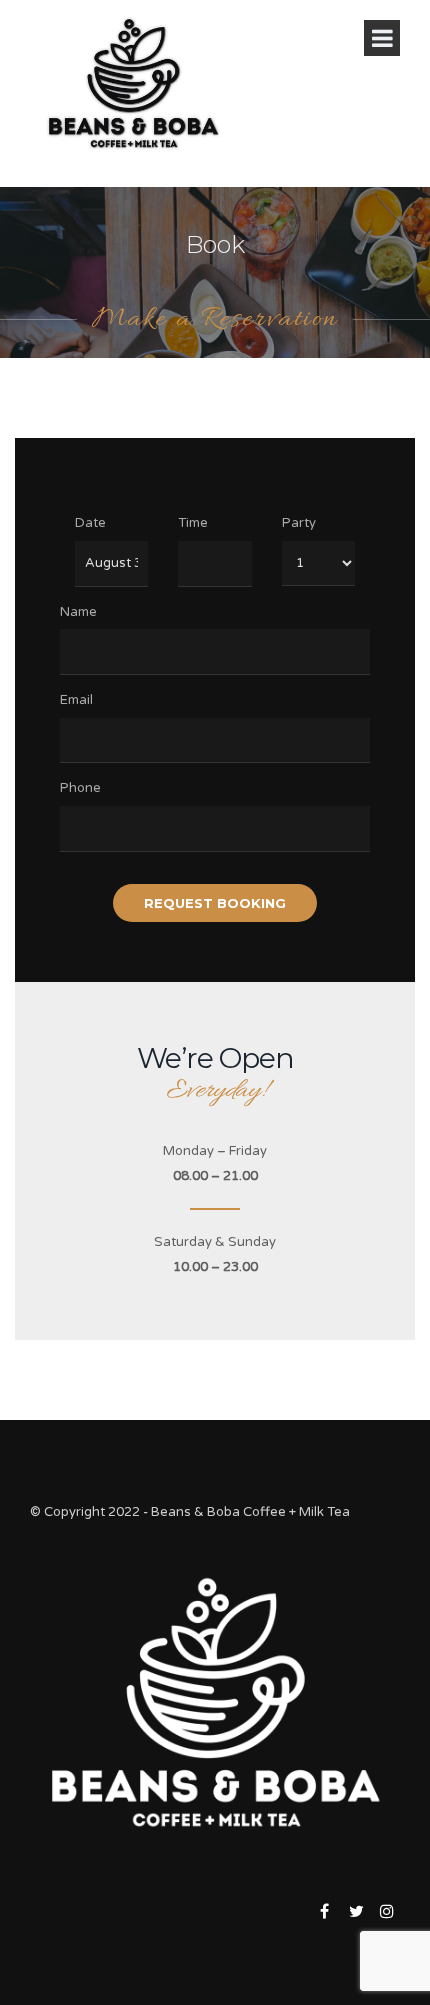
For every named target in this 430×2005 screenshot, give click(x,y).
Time (193, 523)
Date (90, 523)
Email (76, 700)
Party (299, 523)
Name (78, 612)
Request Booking (215, 903)
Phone (80, 788)
